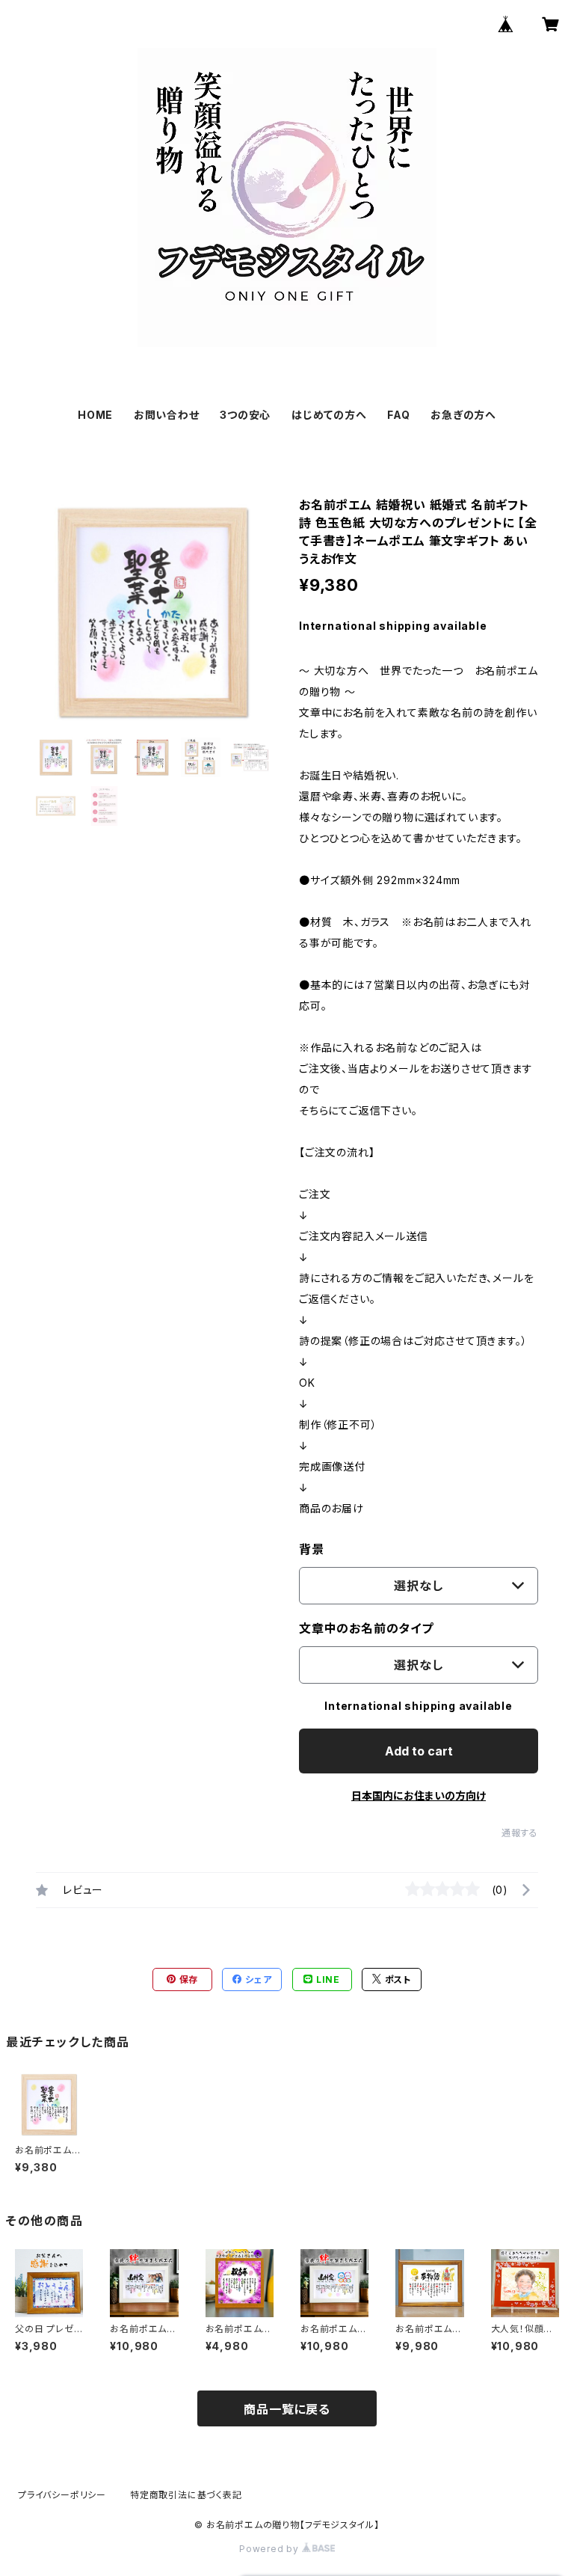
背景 (312, 1549)
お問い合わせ (167, 415)
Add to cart (419, 1751)
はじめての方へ (329, 415)
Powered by (271, 2549)
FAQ (398, 415)
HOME (95, 415)
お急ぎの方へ (463, 415)
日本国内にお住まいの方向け (419, 1795)
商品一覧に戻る (287, 2409)
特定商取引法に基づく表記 (186, 2495)
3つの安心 (245, 415)
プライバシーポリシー (62, 2495)
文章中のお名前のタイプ (366, 1628)
